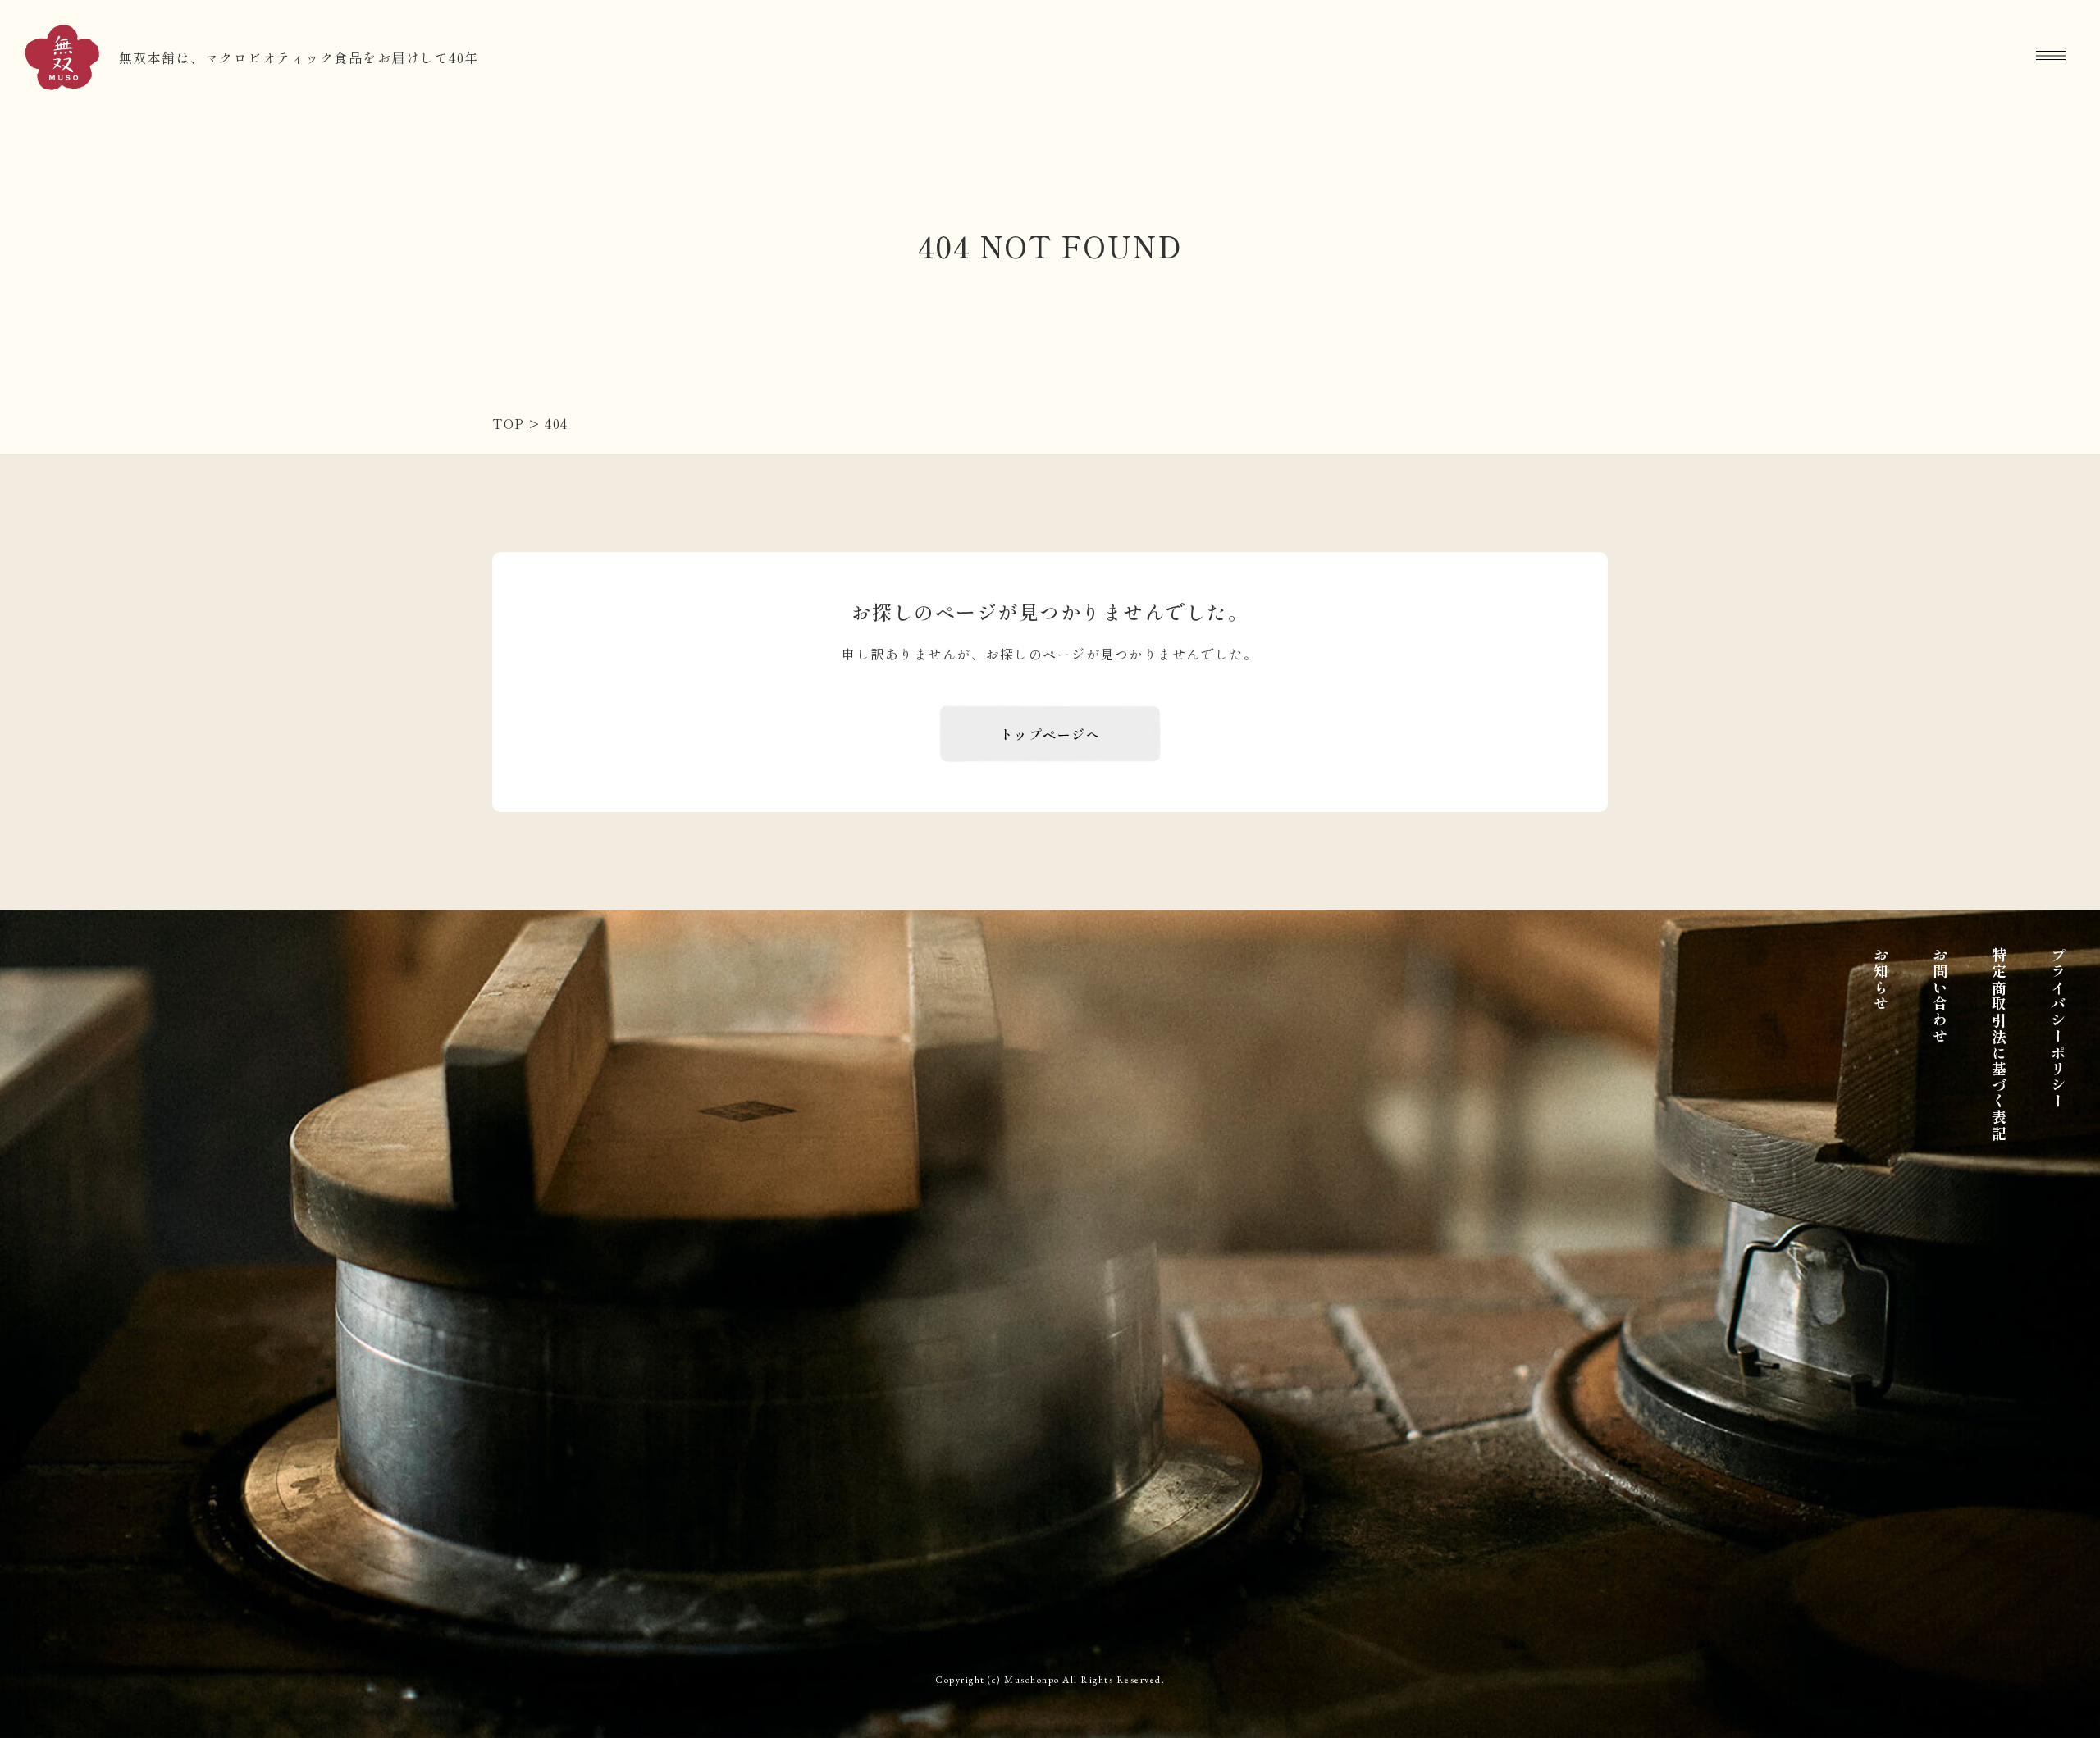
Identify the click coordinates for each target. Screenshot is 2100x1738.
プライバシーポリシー (2058, 1029)
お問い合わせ (1940, 996)
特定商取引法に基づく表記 (1999, 1045)
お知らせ (1881, 980)
